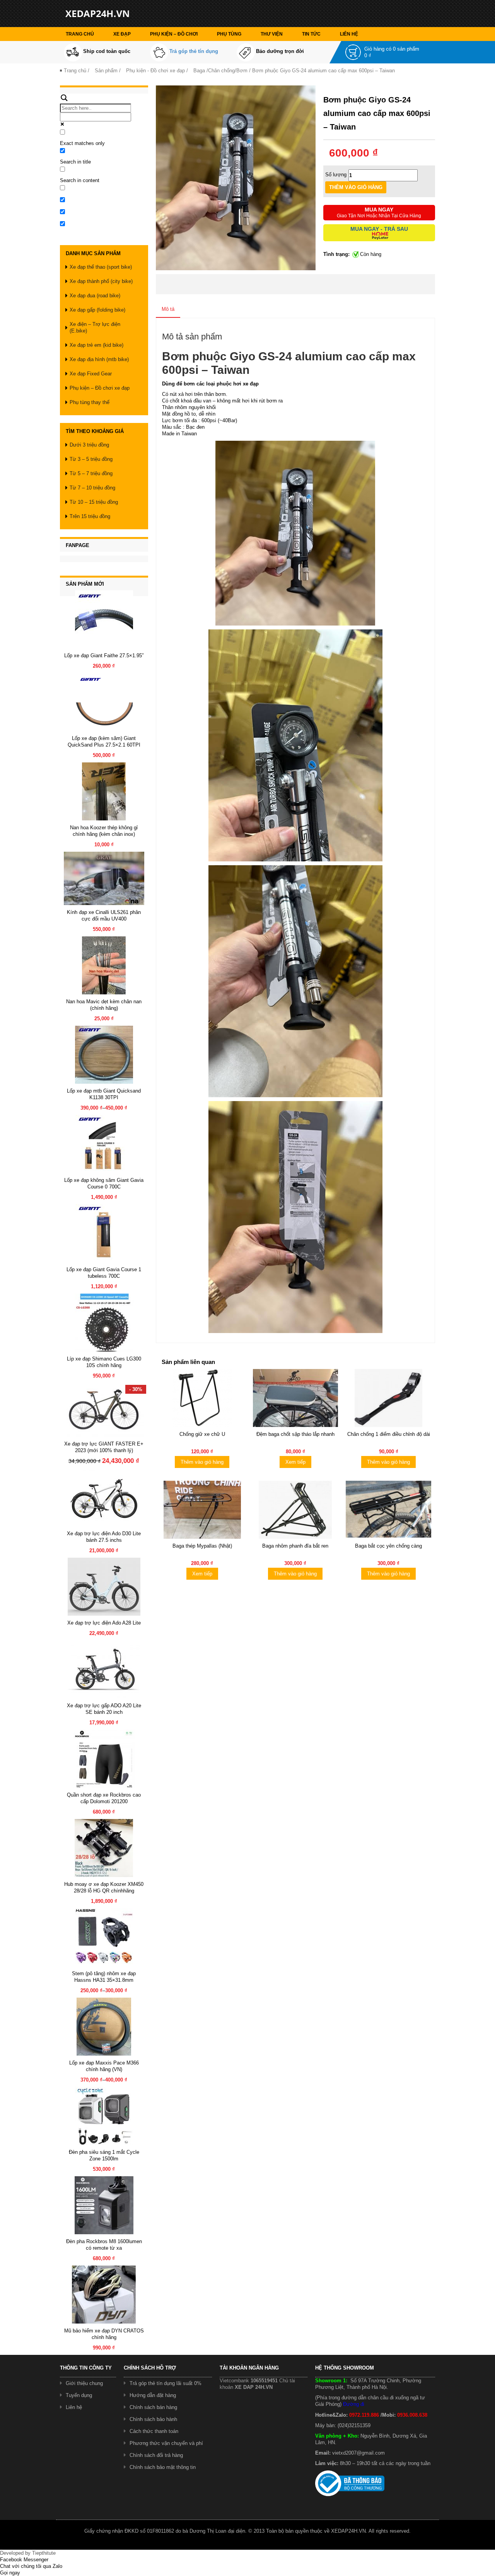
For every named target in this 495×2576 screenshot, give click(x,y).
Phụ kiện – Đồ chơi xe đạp (100, 388)
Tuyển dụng (79, 2395)
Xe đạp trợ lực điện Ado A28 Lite (104, 1623)
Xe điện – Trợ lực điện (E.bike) (95, 327)
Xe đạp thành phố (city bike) (101, 281)
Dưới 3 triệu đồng (89, 445)
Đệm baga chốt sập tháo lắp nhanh (295, 1434)
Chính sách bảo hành (153, 2419)
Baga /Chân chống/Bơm (220, 71)
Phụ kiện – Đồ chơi (174, 34)
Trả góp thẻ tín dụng (194, 51)
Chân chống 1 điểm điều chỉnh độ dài (389, 1434)
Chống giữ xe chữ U (202, 1434)
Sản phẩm (106, 71)
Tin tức (311, 34)
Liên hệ (349, 34)
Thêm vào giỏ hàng (202, 1462)
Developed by (28, 2553)
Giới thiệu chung (84, 2383)
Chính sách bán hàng (153, 2407)
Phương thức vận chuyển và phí (166, 2443)
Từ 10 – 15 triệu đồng (94, 502)
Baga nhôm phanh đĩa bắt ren (295, 1546)
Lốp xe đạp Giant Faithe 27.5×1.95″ (104, 656)
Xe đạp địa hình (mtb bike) (99, 359)
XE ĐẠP (122, 34)
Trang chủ (80, 34)
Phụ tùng (229, 34)
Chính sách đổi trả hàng (156, 2455)
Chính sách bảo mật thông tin (163, 2467)
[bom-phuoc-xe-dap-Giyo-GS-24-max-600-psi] (236, 177)
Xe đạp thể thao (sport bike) (101, 267)
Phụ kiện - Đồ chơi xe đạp (155, 71)
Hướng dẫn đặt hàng (153, 2395)
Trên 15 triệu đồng (90, 516)
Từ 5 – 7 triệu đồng (91, 473)
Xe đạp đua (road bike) (95, 296)
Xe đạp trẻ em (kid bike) (96, 345)
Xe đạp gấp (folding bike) (97, 310)
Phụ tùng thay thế (90, 402)
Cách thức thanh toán (154, 2431)
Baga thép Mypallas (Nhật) (202, 1546)
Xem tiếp (295, 1462)
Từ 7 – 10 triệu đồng (92, 488)
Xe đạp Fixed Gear (91, 374)
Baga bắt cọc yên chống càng (388, 1546)
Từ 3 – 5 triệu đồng (91, 459)
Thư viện (272, 34)
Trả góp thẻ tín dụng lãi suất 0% (166, 2383)
